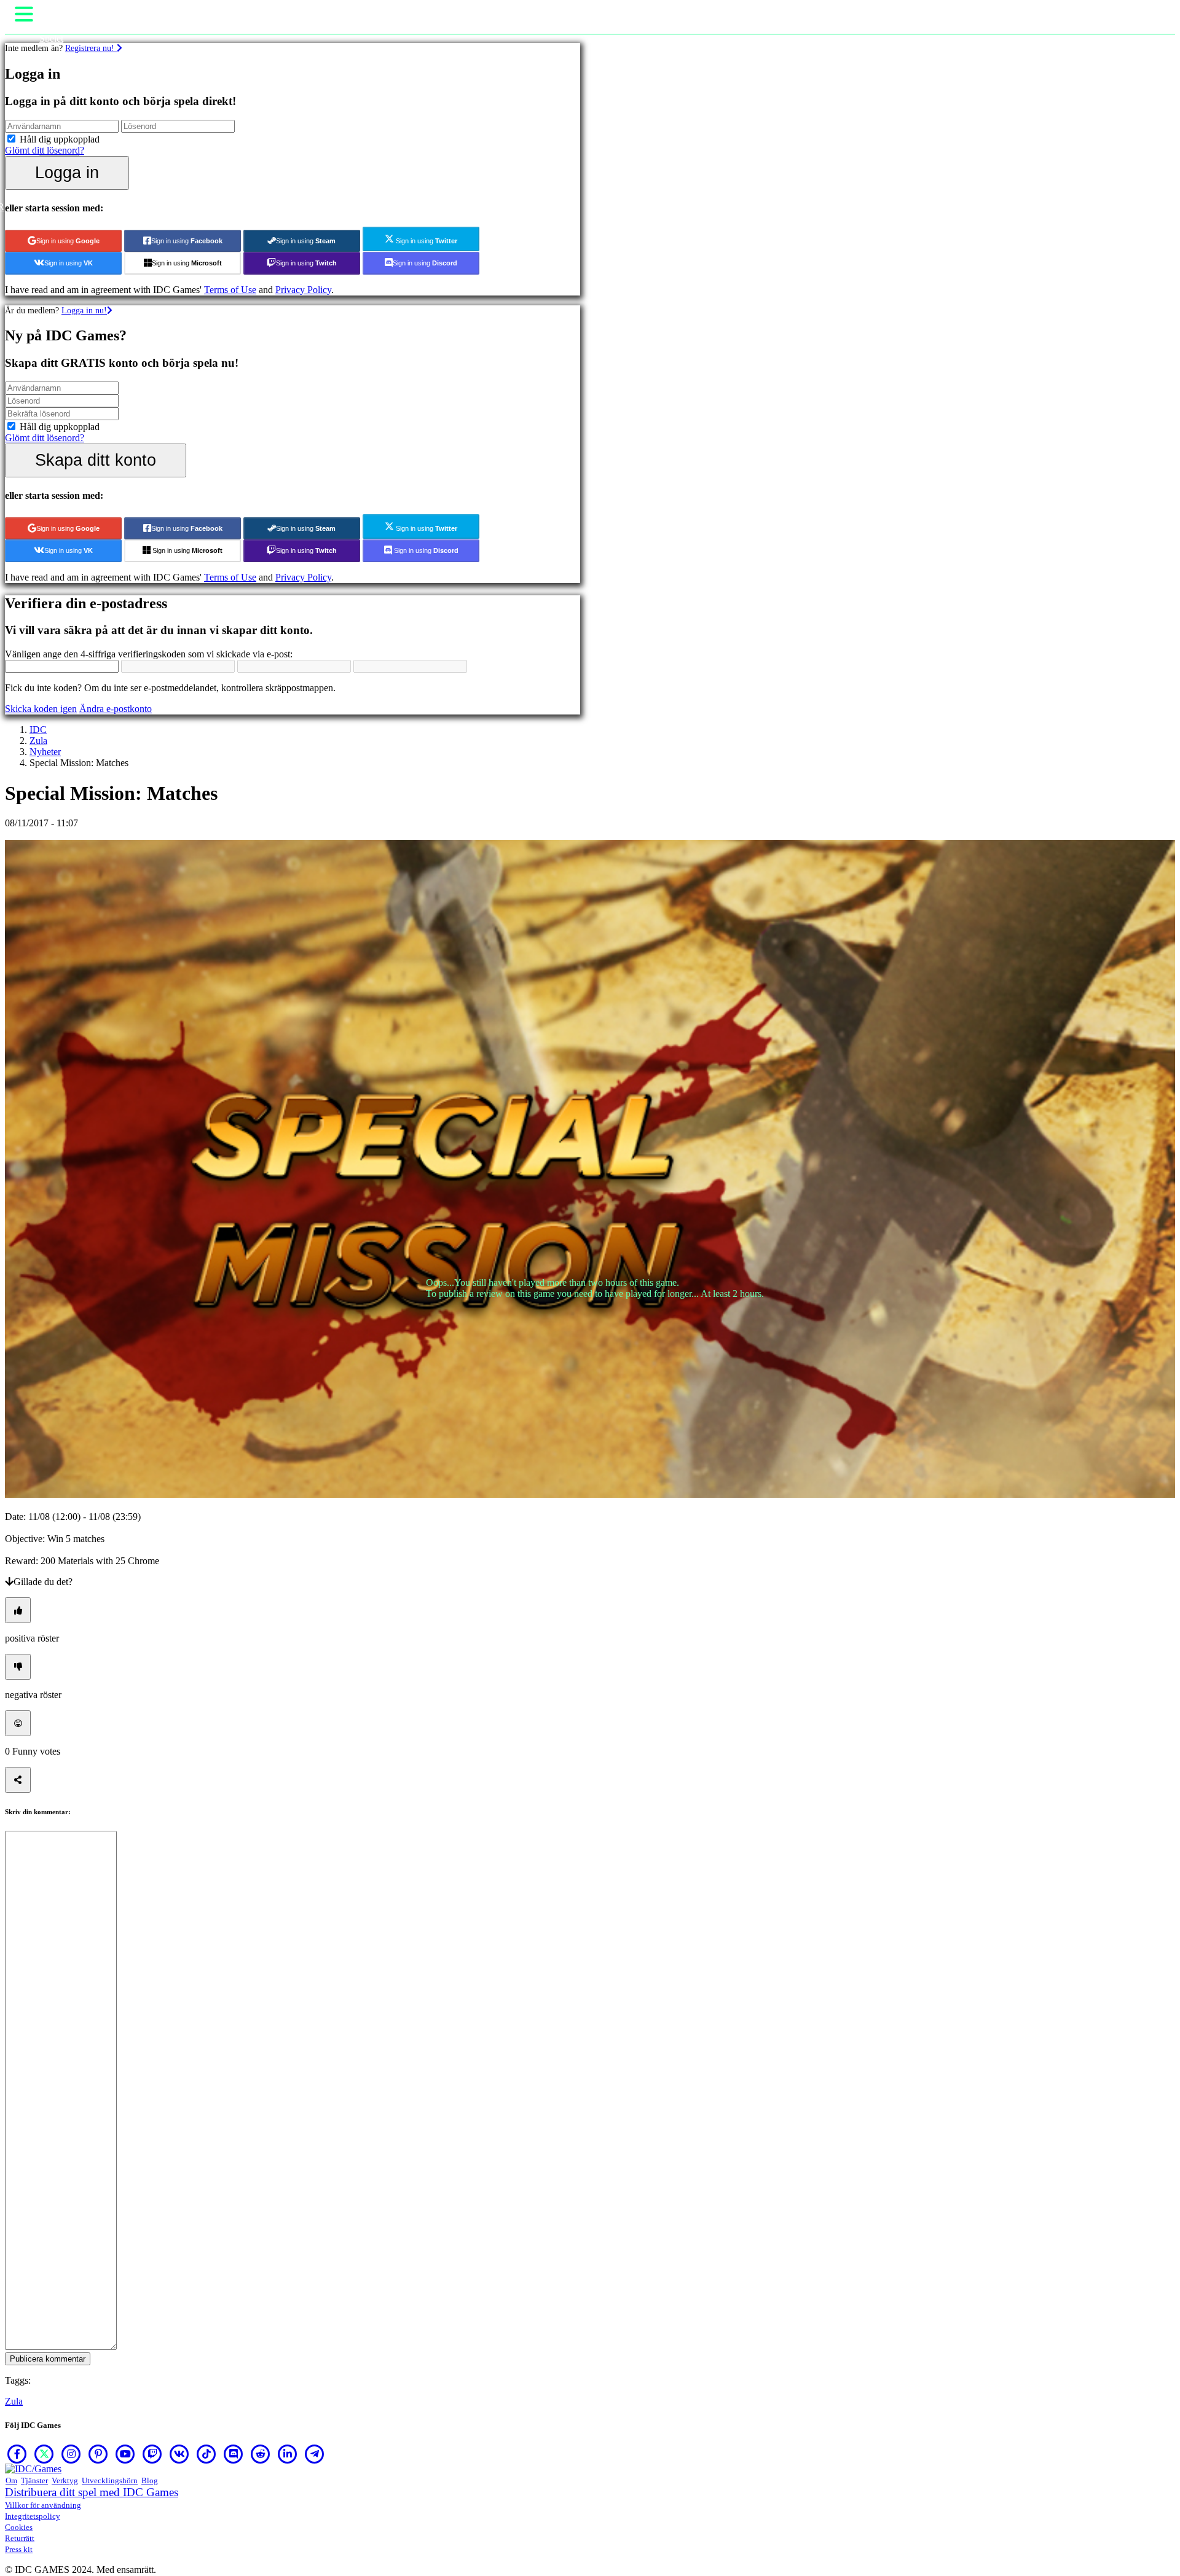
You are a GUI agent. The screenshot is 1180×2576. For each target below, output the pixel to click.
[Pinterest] (98, 2454)
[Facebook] (17, 2454)
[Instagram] (71, 2454)
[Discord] (234, 2454)
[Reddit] (261, 2454)
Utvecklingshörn (110, 2480)
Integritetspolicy (33, 2516)
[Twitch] (152, 2454)
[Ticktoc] (206, 2454)
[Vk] (179, 2454)
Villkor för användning (43, 2505)
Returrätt (20, 2538)
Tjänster (34, 2480)
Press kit (19, 2549)
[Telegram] (315, 2454)
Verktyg (65, 2480)
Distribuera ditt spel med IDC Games (92, 2492)
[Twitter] (44, 2454)
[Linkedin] (288, 2454)
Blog (150, 2480)
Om (11, 2480)
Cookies (19, 2527)
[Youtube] (125, 2454)
